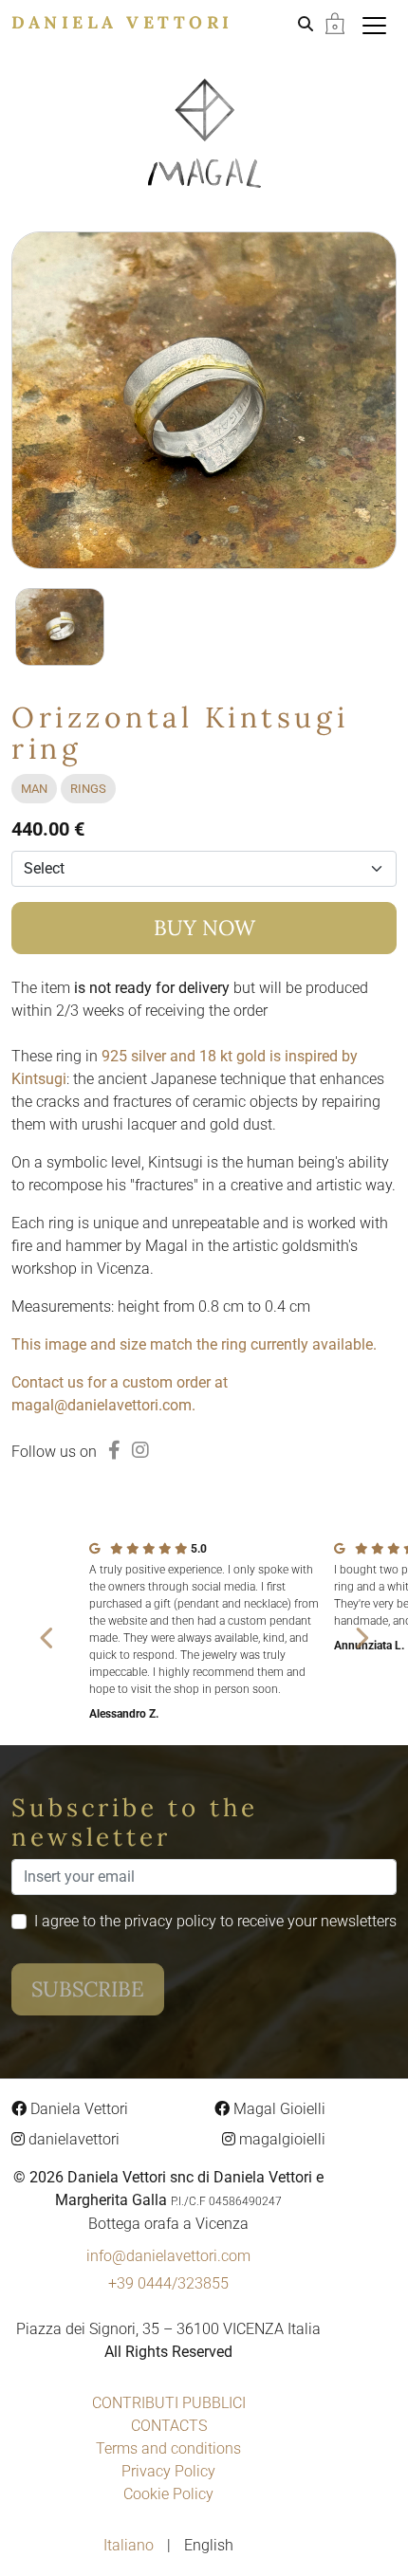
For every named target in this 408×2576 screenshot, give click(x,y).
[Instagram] (140, 1450)
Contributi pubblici (169, 2403)
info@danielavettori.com (168, 2256)
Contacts (169, 2426)
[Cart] (335, 22)
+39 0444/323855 (168, 2283)
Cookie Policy (168, 2494)
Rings (88, 789)
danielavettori (72, 2139)
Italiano (130, 2545)
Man (34, 789)
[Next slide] (361, 1637)
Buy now (204, 928)
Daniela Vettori (122, 22)
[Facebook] (114, 1450)
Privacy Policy (168, 2471)
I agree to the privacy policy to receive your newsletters (215, 1921)
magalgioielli (280, 2139)
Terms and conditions (168, 2448)
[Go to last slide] (47, 1637)
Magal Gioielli (278, 2109)
